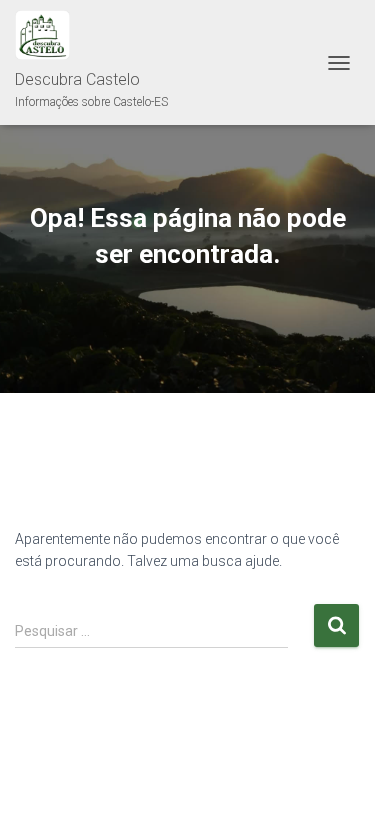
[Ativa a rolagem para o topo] (335, 798)
